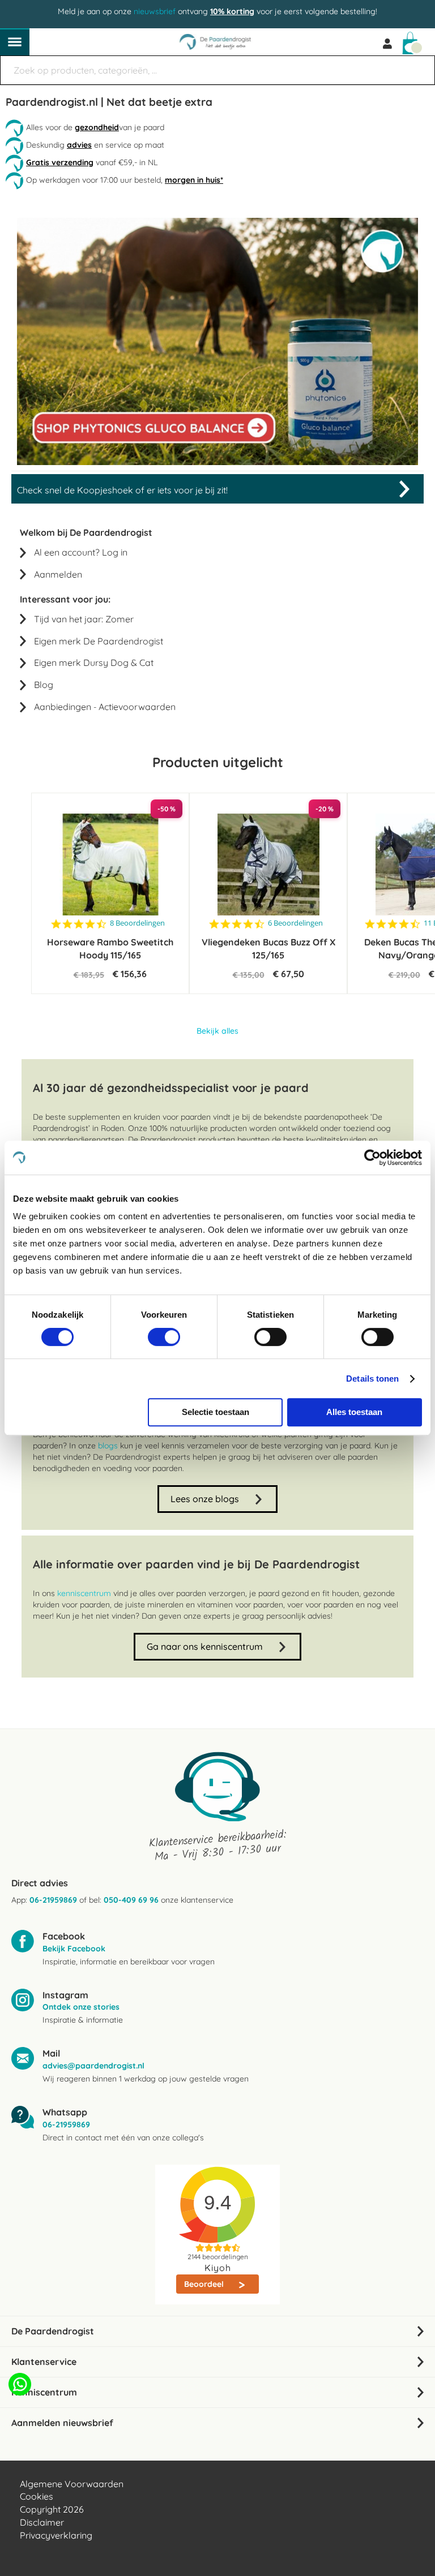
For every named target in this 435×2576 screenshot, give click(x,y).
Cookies (37, 2496)
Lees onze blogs (205, 1499)
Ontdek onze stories (81, 2007)
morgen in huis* (194, 180)
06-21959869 (53, 1900)
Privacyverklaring (56, 2535)
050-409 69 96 (131, 1900)
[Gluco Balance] (217, 462)
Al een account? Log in (81, 552)
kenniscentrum (84, 1593)
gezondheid (97, 127)
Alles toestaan (354, 1412)
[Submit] (421, 64)
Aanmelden (58, 574)
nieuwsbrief (155, 11)
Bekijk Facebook (74, 1949)
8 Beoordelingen (137, 923)
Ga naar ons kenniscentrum (205, 1646)
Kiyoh (218, 2268)
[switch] (164, 1338)
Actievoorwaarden (137, 707)
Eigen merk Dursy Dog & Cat (94, 663)
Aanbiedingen (63, 707)
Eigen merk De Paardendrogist (99, 641)
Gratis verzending (60, 162)
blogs (108, 1446)
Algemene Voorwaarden (72, 2484)
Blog (44, 685)
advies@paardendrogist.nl (93, 2066)
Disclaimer (42, 2522)
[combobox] (217, 70)
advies (79, 145)
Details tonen (372, 1379)
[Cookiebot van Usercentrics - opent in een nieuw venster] (372, 1158)
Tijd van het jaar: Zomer (84, 619)
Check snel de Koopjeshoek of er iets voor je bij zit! (122, 490)
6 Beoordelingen (295, 923)
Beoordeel (205, 2284)
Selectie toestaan (216, 1412)
